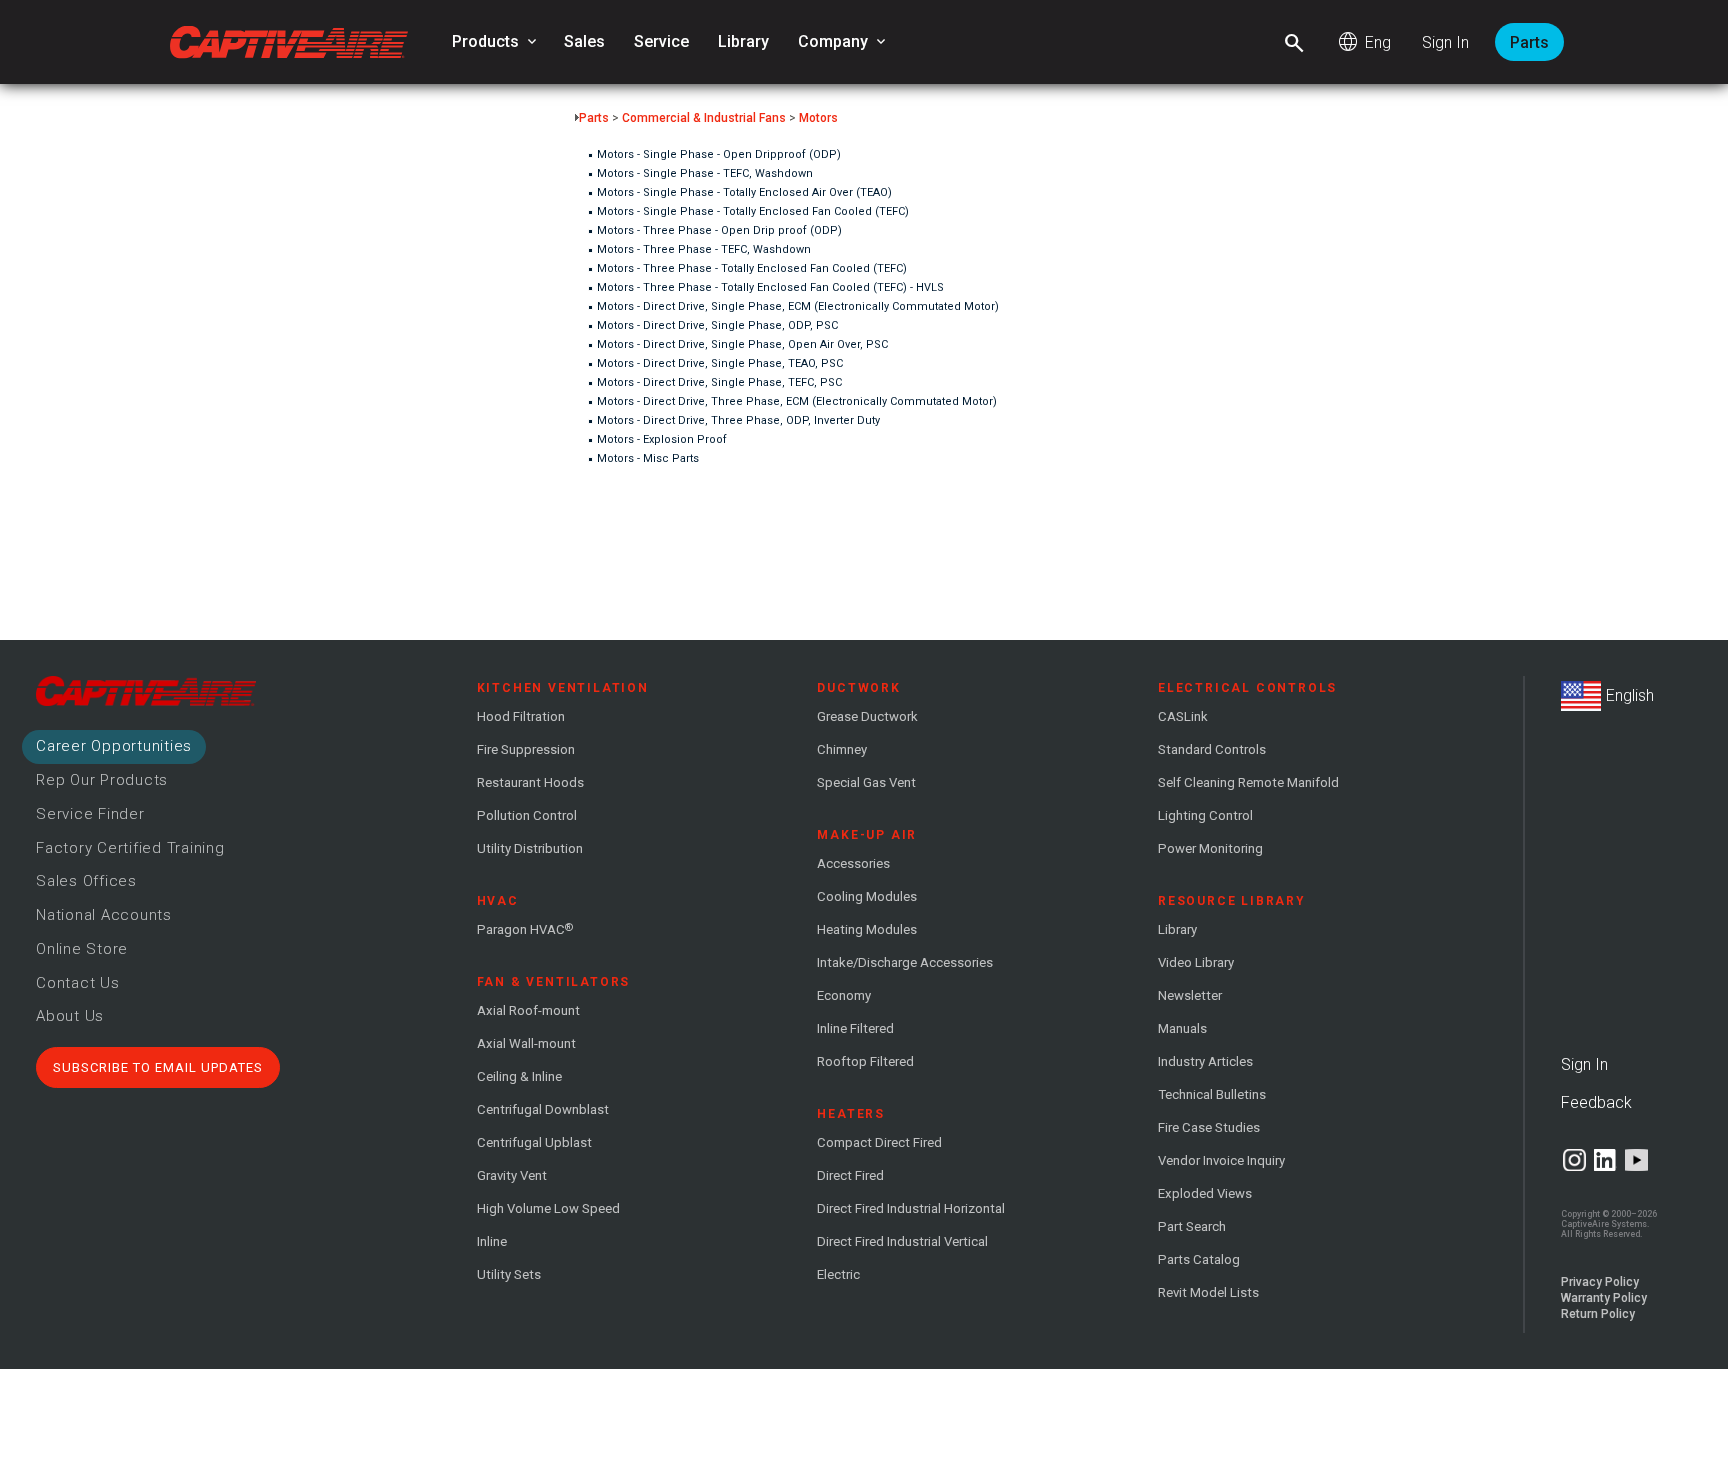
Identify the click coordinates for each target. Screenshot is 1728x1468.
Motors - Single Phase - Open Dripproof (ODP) (719, 154)
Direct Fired (850, 1175)
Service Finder (90, 814)
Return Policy (1598, 1314)
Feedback (1596, 1102)
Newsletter (1190, 995)
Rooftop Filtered (865, 1061)
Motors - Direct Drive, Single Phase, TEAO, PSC (720, 363)
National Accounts (104, 915)
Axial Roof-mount (528, 1010)
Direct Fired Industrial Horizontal (911, 1208)
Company (843, 42)
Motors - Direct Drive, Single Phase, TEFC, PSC (719, 382)
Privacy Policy (1600, 1282)
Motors (818, 118)
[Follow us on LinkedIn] (1605, 1160)
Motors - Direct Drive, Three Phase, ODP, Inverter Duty (738, 420)
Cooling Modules (867, 896)
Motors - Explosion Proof (662, 439)
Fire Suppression (526, 749)
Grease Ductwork (867, 716)
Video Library (1196, 962)
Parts (1529, 42)
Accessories (853, 863)
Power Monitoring (1210, 848)
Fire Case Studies (1209, 1127)
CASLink (1183, 716)
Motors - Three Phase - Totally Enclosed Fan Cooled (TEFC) (752, 268)
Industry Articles (1205, 1061)
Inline (492, 1241)
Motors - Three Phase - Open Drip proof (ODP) (719, 230)
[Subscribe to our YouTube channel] (1636, 1160)
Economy (844, 995)
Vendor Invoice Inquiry (1221, 1160)
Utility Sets (509, 1274)
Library (743, 41)
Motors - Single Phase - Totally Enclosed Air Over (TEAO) (744, 192)
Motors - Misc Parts (648, 458)
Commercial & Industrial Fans (704, 118)
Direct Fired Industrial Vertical (902, 1241)
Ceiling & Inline (519, 1076)
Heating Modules (867, 929)
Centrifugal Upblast (534, 1142)
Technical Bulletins (1212, 1094)
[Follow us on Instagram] (1574, 1160)
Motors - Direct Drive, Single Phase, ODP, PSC (717, 325)
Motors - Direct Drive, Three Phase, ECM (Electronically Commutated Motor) (797, 401)
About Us (70, 1016)
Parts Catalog (1199, 1259)
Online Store (82, 949)
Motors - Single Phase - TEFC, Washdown (705, 173)
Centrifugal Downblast (543, 1109)
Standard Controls (1212, 749)
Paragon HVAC (525, 929)
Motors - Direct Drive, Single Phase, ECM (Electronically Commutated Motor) (798, 306)
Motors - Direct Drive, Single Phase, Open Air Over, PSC (742, 344)
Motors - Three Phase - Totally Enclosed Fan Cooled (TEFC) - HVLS (770, 287)
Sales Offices (86, 881)
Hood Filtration (521, 716)
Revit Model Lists (1208, 1292)
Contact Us (78, 983)
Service (661, 41)
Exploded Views (1205, 1193)
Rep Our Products (102, 780)
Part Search (1192, 1226)
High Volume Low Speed (548, 1208)
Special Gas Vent (866, 782)
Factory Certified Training (130, 848)
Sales (584, 41)
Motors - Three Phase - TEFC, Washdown (704, 249)
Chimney (842, 749)
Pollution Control (527, 815)
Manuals (1182, 1028)
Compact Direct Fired (879, 1142)
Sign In (1445, 42)
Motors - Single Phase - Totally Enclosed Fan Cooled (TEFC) (753, 211)
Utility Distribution (530, 848)
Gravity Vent (512, 1175)
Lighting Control (1205, 815)
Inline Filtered (855, 1028)
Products (496, 42)
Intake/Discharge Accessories (905, 962)
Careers (114, 746)
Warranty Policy (1604, 1298)
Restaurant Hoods (530, 782)
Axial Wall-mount (526, 1043)
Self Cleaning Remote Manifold (1248, 782)
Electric (838, 1274)
